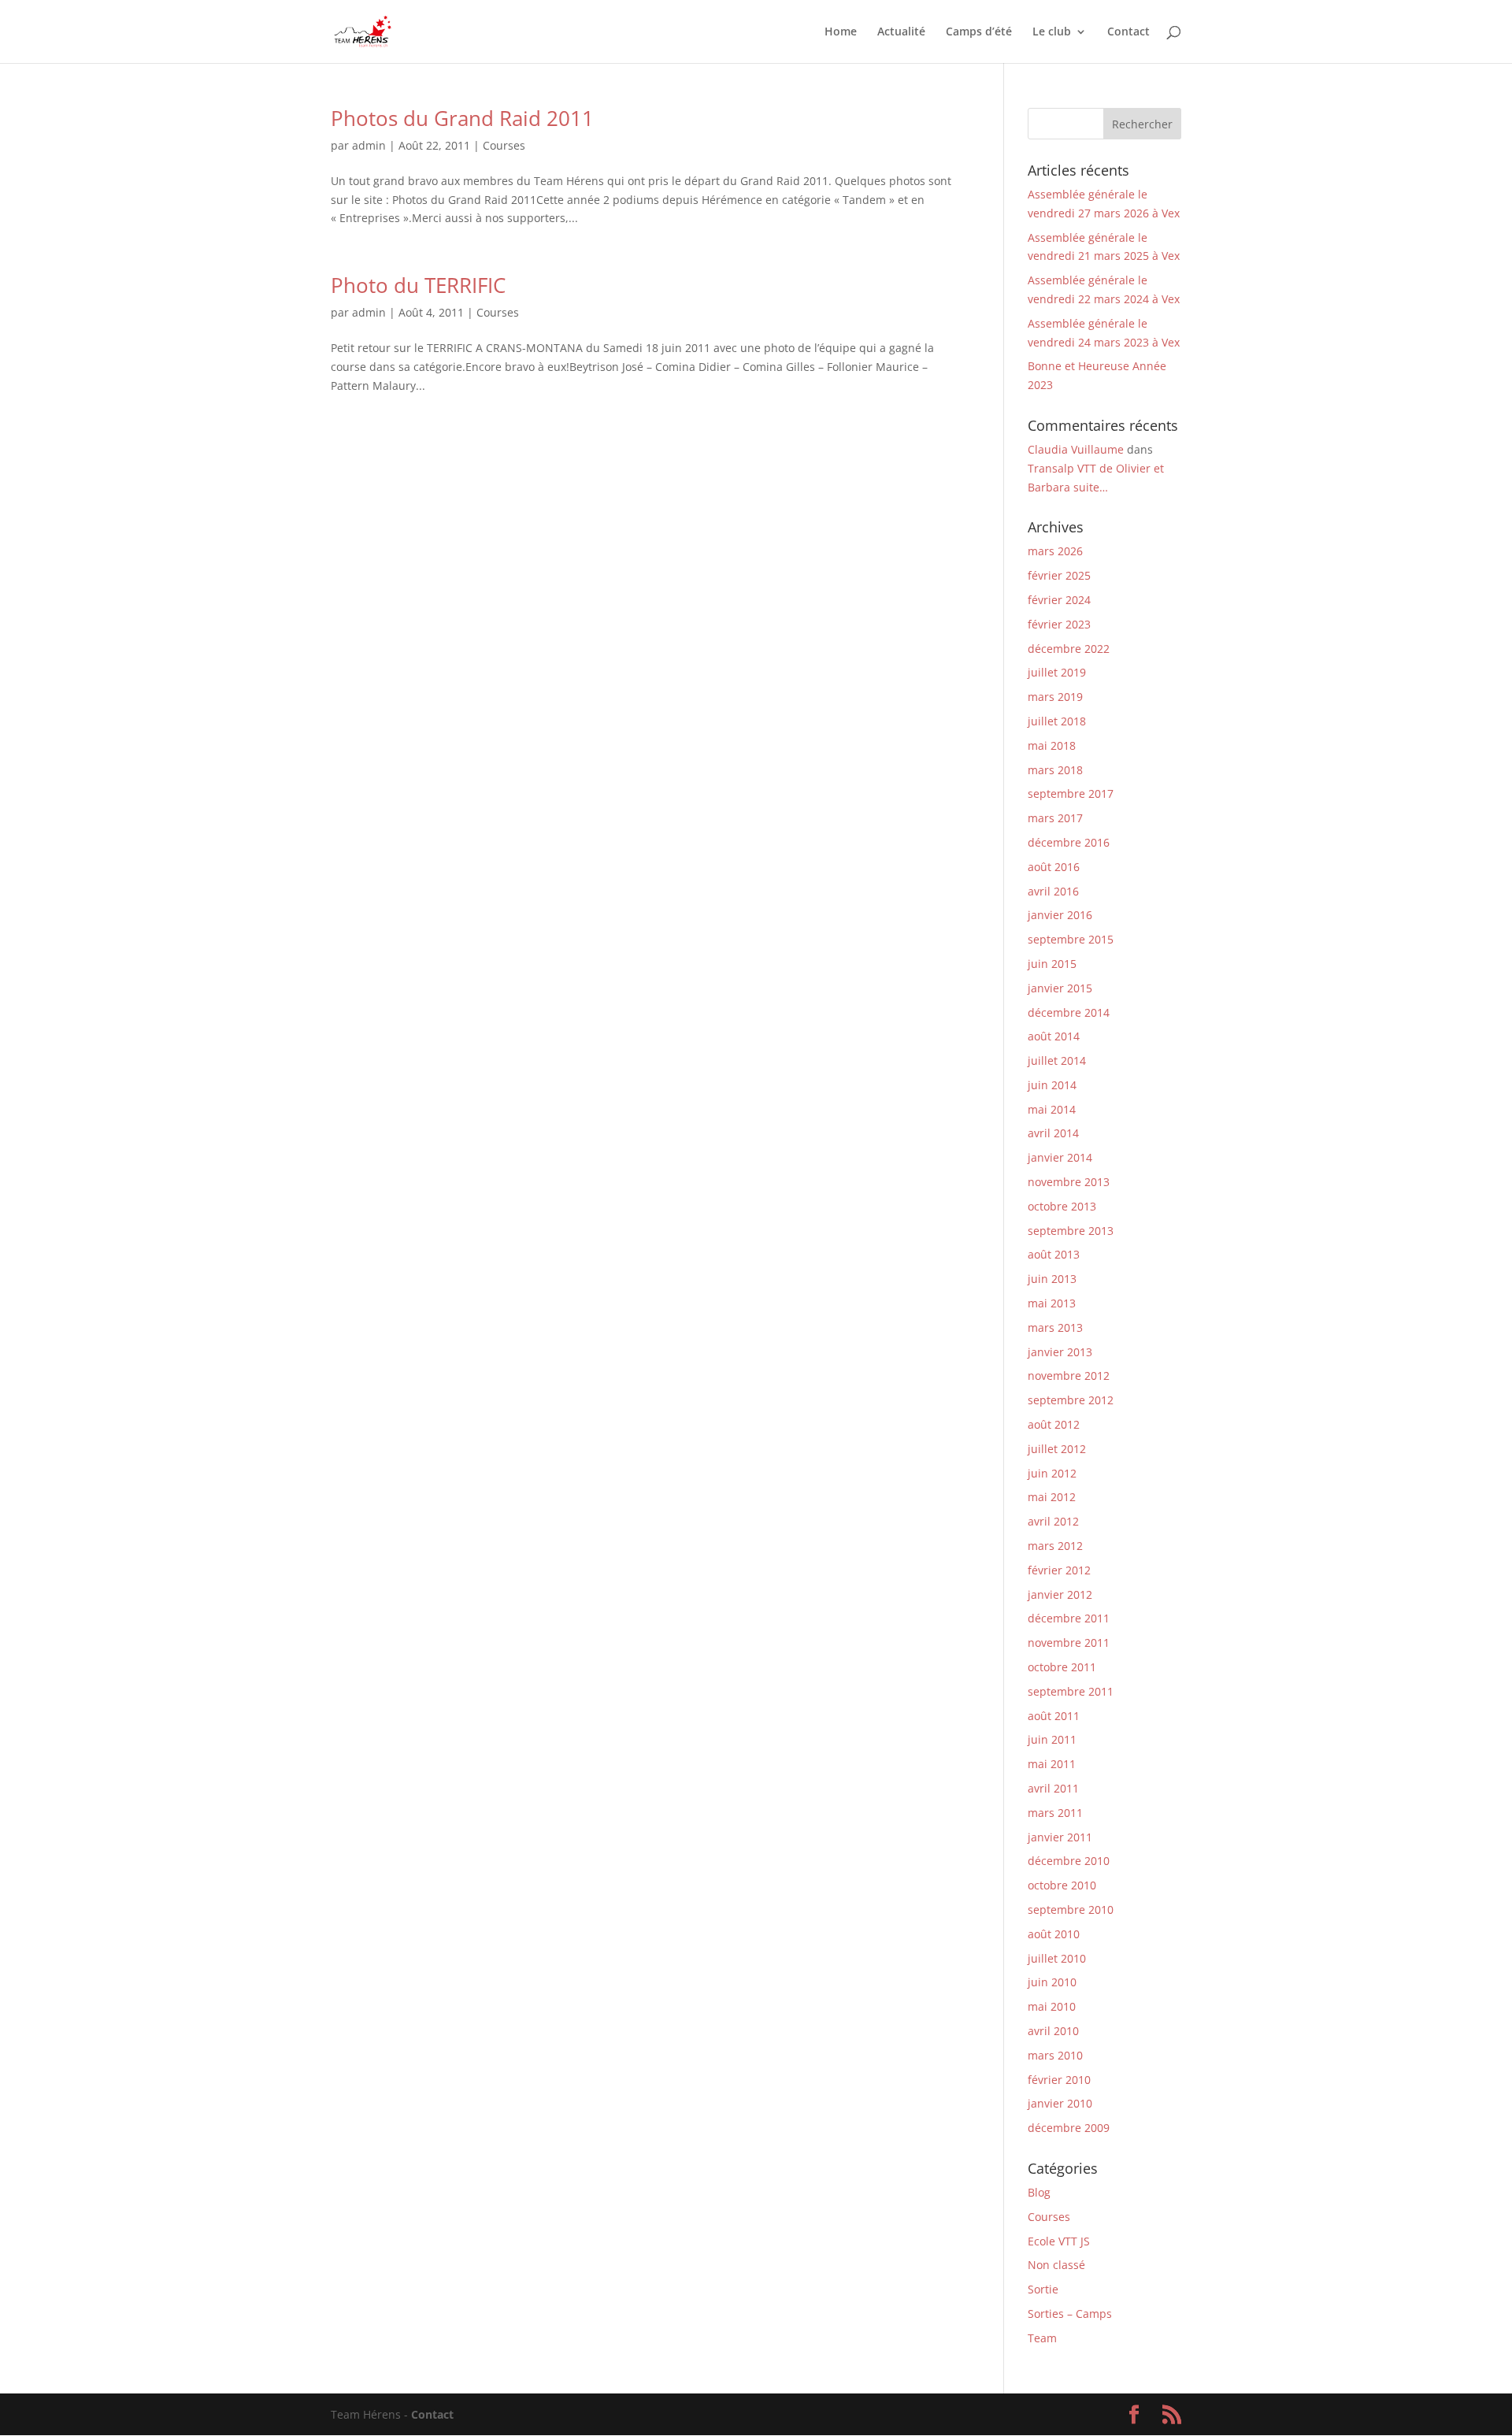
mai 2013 (1052, 1303)
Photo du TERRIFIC (418, 285)
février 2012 (1059, 1570)
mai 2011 (1052, 1764)
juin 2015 (1052, 964)
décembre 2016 (1069, 842)
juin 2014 (1052, 1085)
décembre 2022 (1069, 649)
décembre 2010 (1069, 1861)
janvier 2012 (1060, 1594)
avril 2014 (1053, 1133)
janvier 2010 (1060, 2103)
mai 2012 (1052, 1497)
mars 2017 (1055, 818)
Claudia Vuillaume (1076, 449)
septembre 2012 (1071, 1400)
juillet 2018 (1057, 721)
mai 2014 (1052, 1109)
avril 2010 (1053, 2031)
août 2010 (1054, 1934)
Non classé (1056, 2265)
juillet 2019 (1057, 672)
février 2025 (1059, 575)
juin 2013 (1052, 1279)
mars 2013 (1055, 1327)
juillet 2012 (1057, 1449)
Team (1042, 2338)
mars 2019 (1055, 697)
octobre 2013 (1062, 1206)
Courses (504, 145)
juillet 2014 (1057, 1060)
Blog (1039, 2192)
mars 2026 (1055, 551)
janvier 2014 (1060, 1157)
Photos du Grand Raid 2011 (462, 118)
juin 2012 (1052, 1473)
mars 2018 (1055, 770)
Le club (1052, 32)
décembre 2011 (1069, 1618)
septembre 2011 (1071, 1691)
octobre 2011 (1062, 1667)
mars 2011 (1055, 1813)
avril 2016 (1053, 891)
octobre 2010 (1062, 1885)
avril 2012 (1053, 1521)
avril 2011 (1053, 1788)
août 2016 (1054, 867)
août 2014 (1054, 1036)
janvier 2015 (1060, 988)
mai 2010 (1052, 2006)
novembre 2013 (1069, 1182)
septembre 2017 (1071, 793)
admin (369, 145)
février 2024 (1059, 600)
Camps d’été (979, 32)
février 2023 (1059, 624)
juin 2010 (1052, 1982)
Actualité (901, 32)
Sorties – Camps (1070, 2314)
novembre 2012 (1069, 1376)
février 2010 (1059, 2080)
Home (841, 32)
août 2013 (1054, 1254)
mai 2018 (1052, 745)
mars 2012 (1055, 1546)
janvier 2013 (1060, 1352)
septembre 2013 (1071, 1231)
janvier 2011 (1060, 1837)
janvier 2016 (1060, 915)
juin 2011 (1052, 1739)
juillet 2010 (1057, 1958)
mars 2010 (1055, 2055)
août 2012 (1054, 1424)
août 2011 (1054, 1716)
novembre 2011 (1069, 1643)
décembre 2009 (1069, 2128)
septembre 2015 (1071, 939)
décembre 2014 (1069, 1012)
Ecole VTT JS (1059, 2241)
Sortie (1043, 2289)
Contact (1128, 32)
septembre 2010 (1071, 1909)
